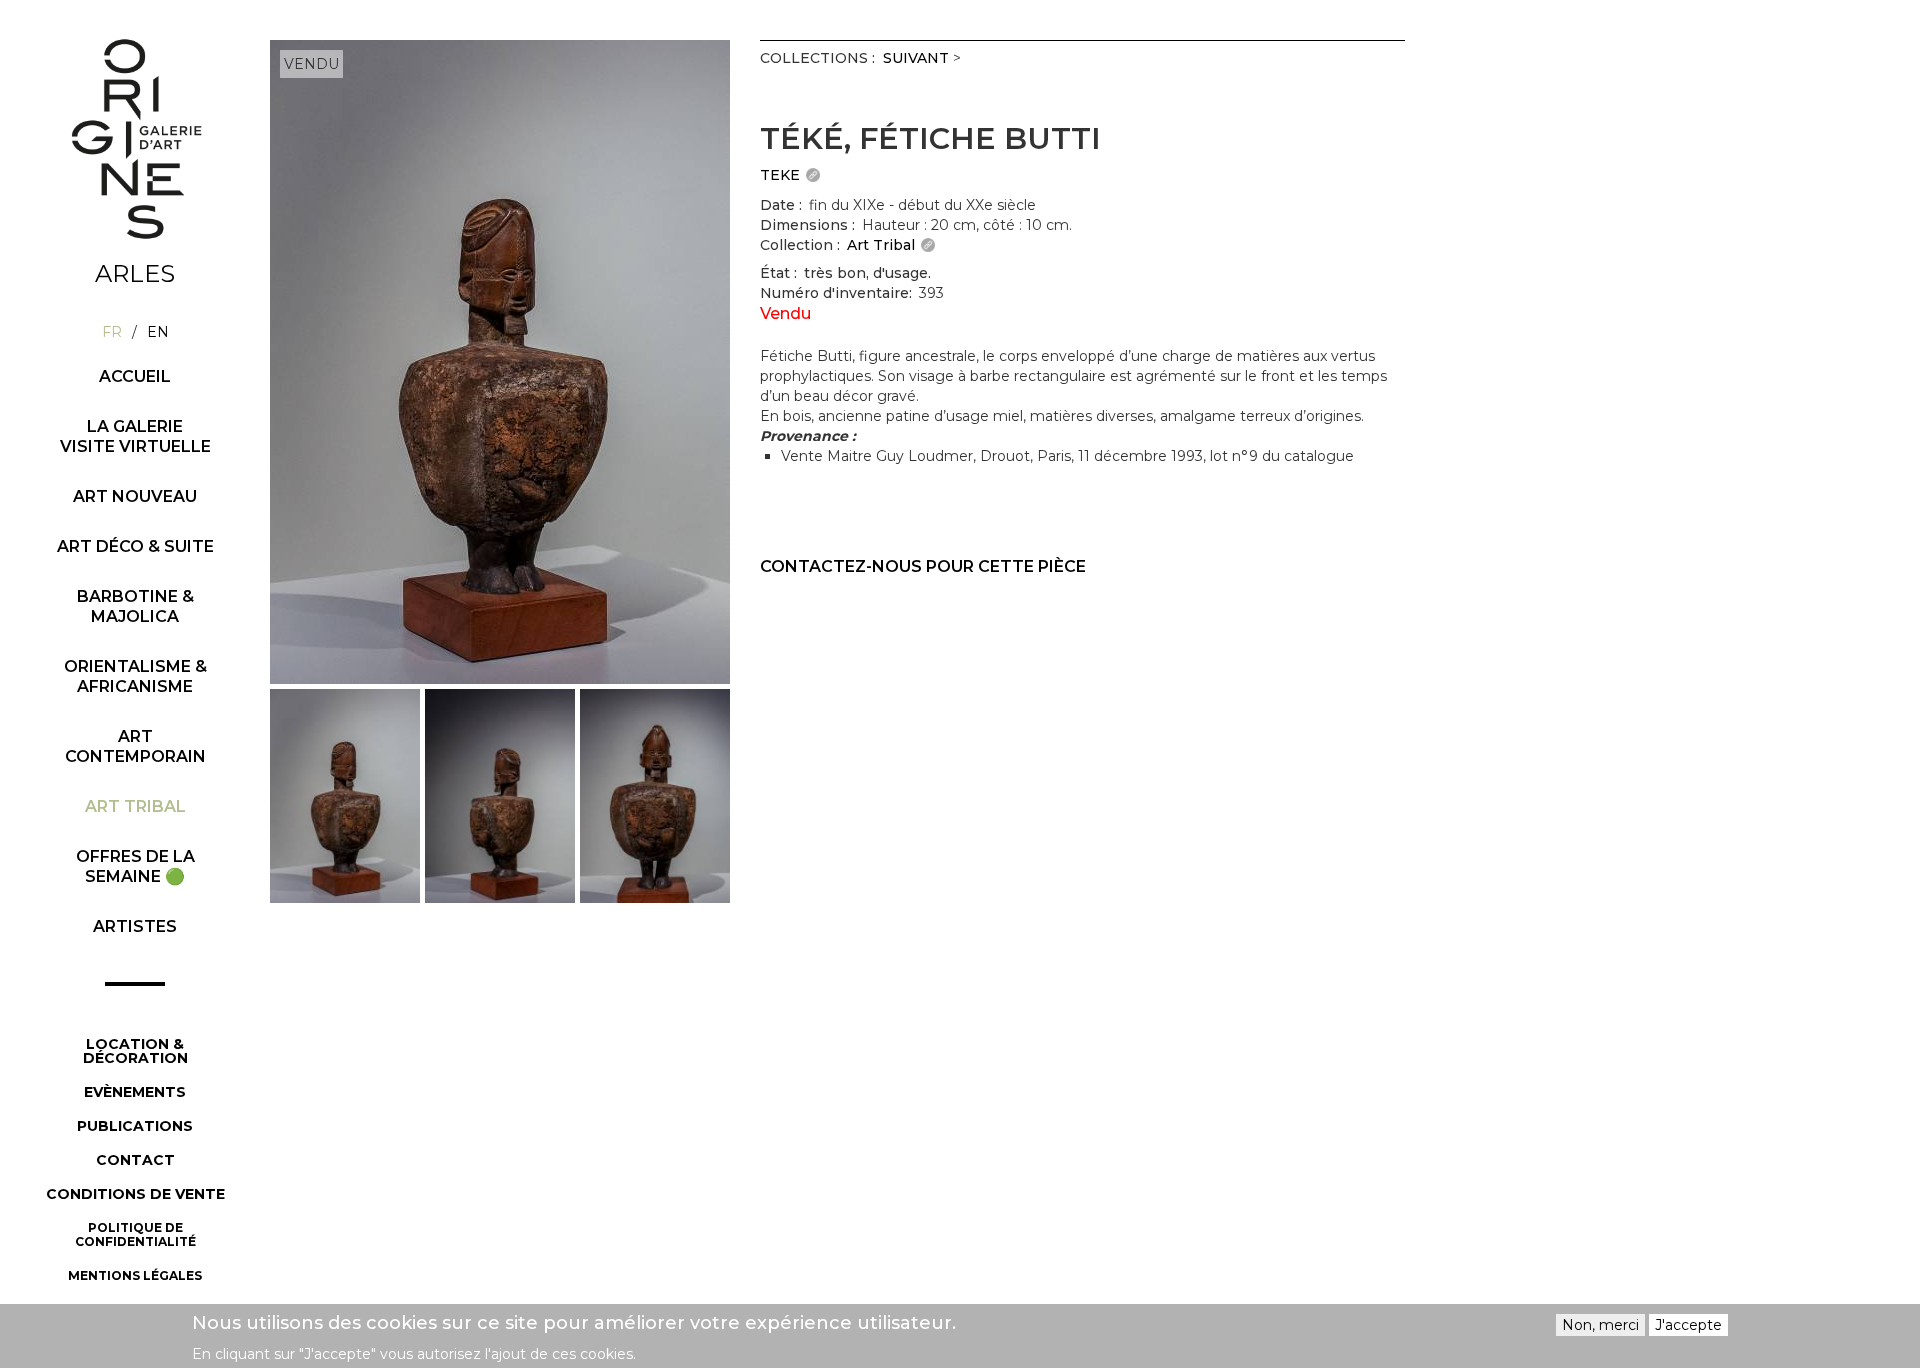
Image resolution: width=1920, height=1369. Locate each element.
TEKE (780, 175)
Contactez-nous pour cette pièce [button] (923, 566)
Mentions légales (135, 1275)
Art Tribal (135, 806)
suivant (916, 58)
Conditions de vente (135, 1194)
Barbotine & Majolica (135, 606)
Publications (135, 1126)
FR (112, 332)
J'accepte (1688, 1325)
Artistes (135, 926)
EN (158, 332)
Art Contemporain (135, 746)
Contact (135, 1160)
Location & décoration (135, 1051)
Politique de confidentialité (135, 1234)
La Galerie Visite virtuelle (135, 436)
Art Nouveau (135, 496)
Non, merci (1600, 1325)
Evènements (135, 1092)
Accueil (135, 376)
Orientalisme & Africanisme (135, 676)
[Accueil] (135, 139)
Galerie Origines (150, 257)
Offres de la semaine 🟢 (135, 866)
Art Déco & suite (135, 546)
